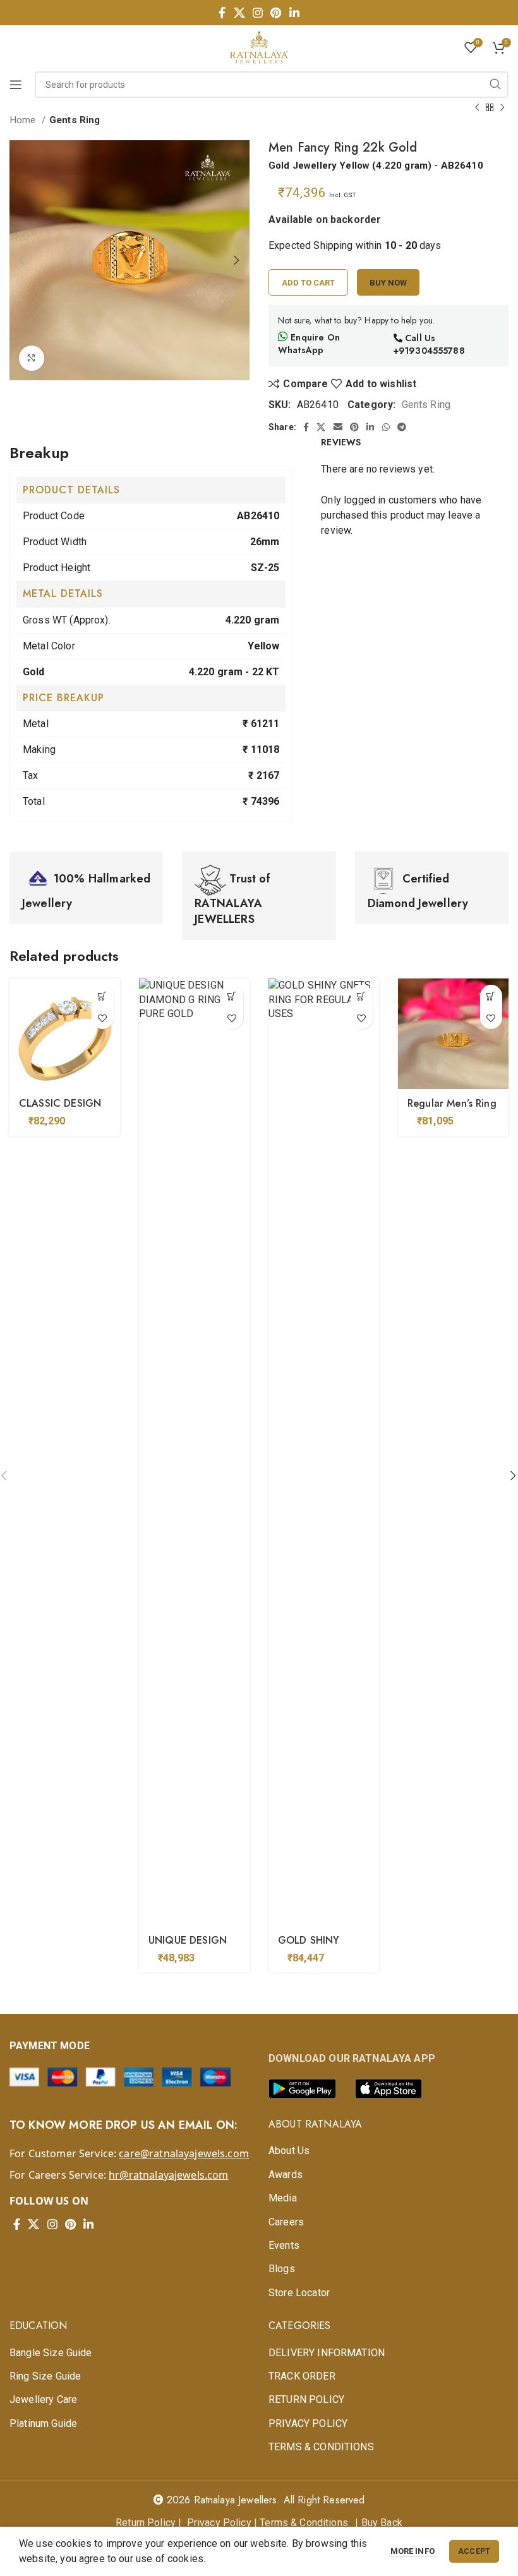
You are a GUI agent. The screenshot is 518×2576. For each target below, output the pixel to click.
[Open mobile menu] (16, 85)
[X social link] (239, 13)
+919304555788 (429, 351)
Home (24, 120)
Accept (474, 2551)
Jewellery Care (43, 2399)
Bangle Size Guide (51, 2353)
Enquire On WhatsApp (309, 344)
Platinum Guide (43, 2423)
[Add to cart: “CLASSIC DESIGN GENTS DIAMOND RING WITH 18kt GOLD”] (103, 996)
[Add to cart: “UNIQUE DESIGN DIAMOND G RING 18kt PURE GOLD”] (232, 996)
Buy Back (382, 2523)
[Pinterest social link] (276, 13)
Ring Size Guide (45, 2376)
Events (284, 2245)
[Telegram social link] (402, 427)
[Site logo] (259, 46)
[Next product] (502, 107)
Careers (286, 2222)
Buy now (388, 283)
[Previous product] (477, 107)
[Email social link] (338, 427)
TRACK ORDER (302, 2376)
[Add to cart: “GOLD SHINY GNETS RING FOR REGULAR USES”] (362, 996)
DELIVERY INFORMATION (327, 2353)
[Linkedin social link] (294, 13)
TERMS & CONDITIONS (321, 2447)
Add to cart (308, 283)
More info (414, 2551)
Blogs (282, 2269)
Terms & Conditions (304, 2523)
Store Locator (299, 2293)
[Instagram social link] (258, 13)
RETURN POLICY (306, 2399)
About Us (289, 2151)
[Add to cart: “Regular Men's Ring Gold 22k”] (491, 996)
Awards (286, 2175)
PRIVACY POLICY (308, 2423)
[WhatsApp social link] (386, 427)
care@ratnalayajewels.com (184, 2153)
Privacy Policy (219, 2523)
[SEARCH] (495, 85)
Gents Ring (75, 120)
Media (283, 2198)
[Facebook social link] (222, 13)
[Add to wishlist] (103, 1018)
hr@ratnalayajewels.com (168, 2175)
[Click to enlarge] (32, 358)
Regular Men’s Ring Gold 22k (452, 1110)
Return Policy (146, 2523)
